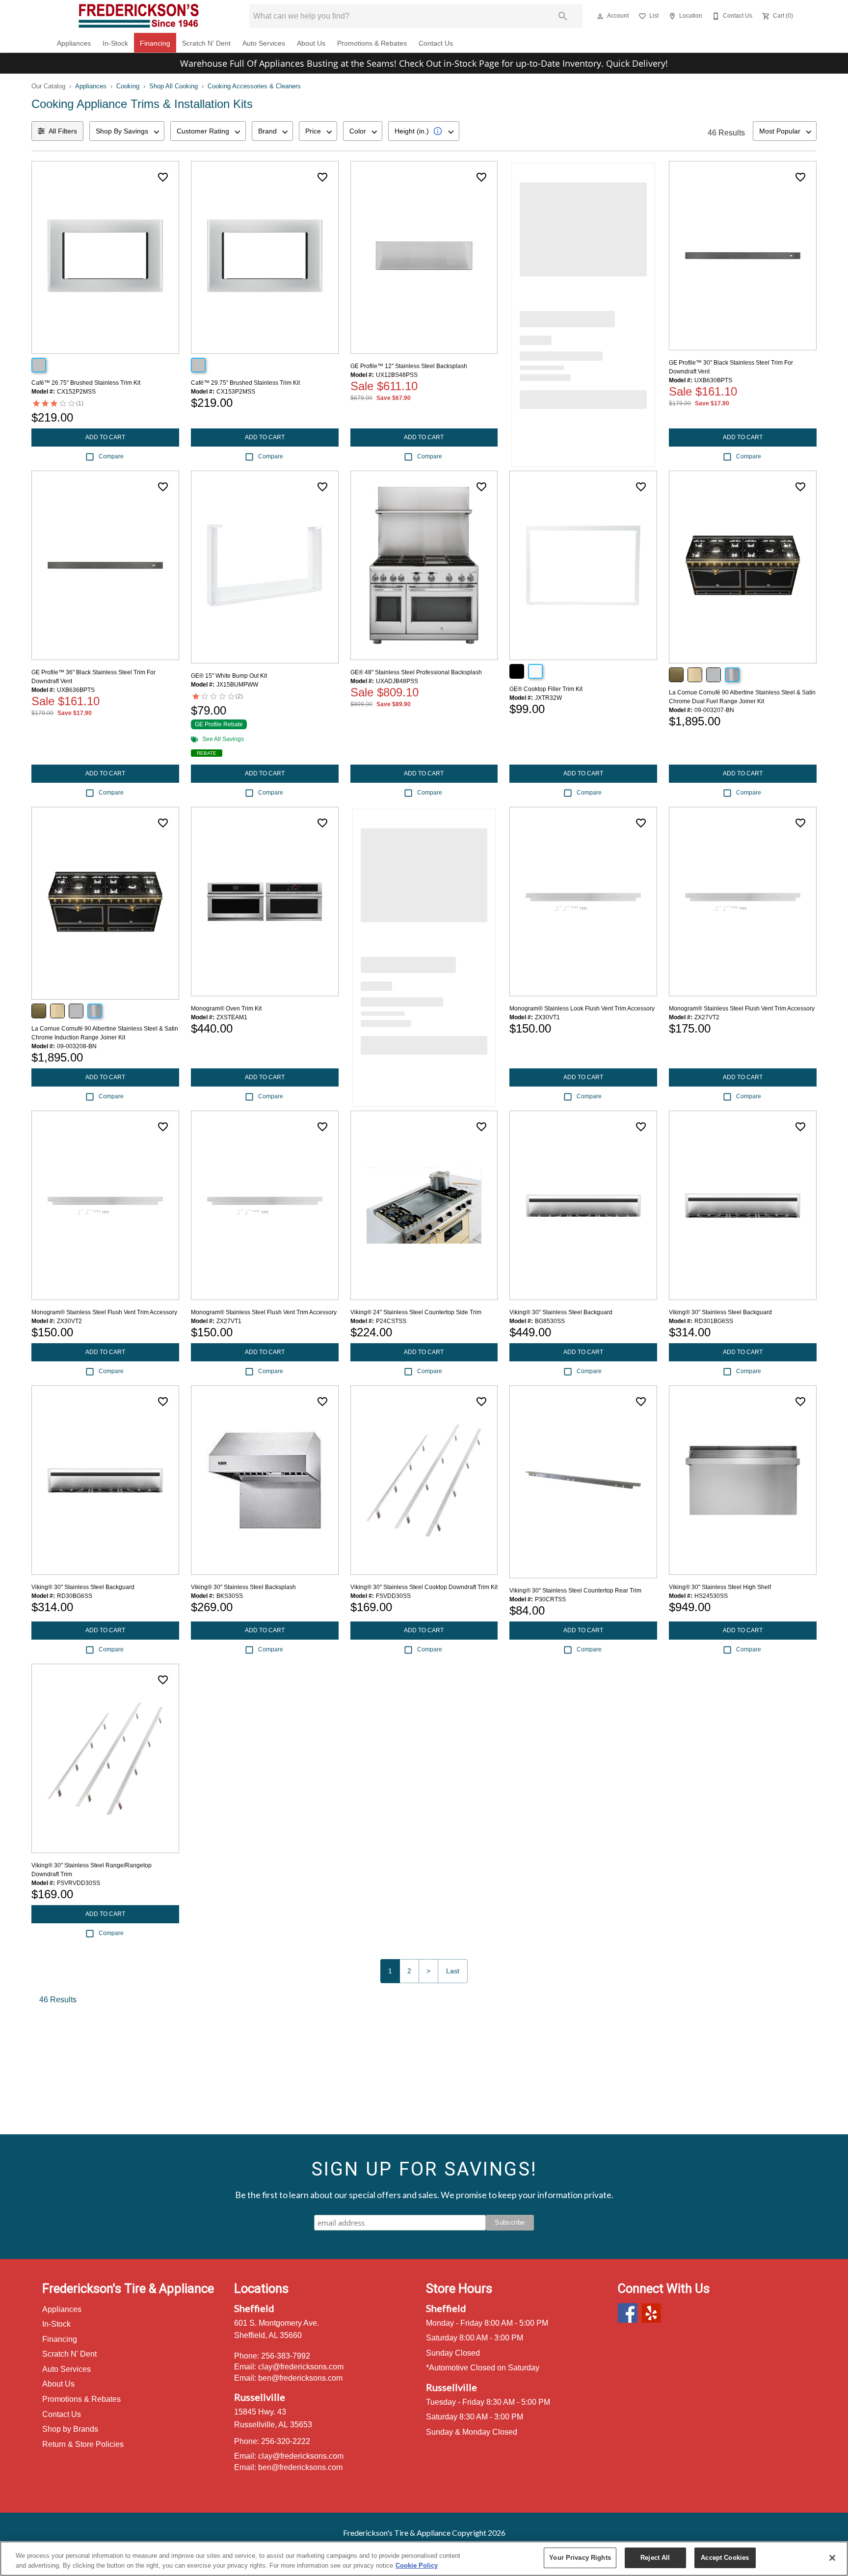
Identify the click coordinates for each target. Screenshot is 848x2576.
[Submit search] (563, 16)
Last (453, 1971)
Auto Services (264, 43)
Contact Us (436, 43)
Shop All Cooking (173, 86)
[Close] (832, 2558)
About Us (311, 43)
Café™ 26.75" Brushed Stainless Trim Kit (86, 383)
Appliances (74, 43)
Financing (155, 43)
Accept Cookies (725, 2558)
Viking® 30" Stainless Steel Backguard (561, 1312)
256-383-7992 (286, 2356)
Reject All (655, 2558)
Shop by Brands (70, 2429)
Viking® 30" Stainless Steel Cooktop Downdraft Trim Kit (424, 1587)
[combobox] (127, 131)
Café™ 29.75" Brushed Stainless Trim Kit (245, 383)
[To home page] (139, 16)
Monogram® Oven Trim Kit (226, 1009)
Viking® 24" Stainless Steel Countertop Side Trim (416, 1312)
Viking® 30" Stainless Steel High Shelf (720, 1587)
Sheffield (254, 2308)
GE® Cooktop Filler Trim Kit (546, 689)
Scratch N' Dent (206, 43)
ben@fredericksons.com (300, 2378)
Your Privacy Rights (580, 2558)
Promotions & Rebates (372, 43)
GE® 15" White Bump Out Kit (229, 676)
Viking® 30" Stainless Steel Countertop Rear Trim (575, 1591)
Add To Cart (105, 437)
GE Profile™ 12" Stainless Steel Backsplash (409, 366)
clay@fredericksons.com (301, 2367)
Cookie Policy (417, 2565)
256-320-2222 (286, 2441)
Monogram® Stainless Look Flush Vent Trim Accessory (582, 1009)
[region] (424, 2559)
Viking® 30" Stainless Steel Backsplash (243, 1587)
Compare (111, 456)
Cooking (128, 86)
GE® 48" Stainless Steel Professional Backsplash (416, 672)
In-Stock (115, 43)
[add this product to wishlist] (163, 177)
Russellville (260, 2397)
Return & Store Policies (83, 2444)
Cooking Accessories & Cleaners (254, 86)
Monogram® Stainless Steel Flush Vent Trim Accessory (742, 1009)
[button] (600, 16)
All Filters (63, 131)
